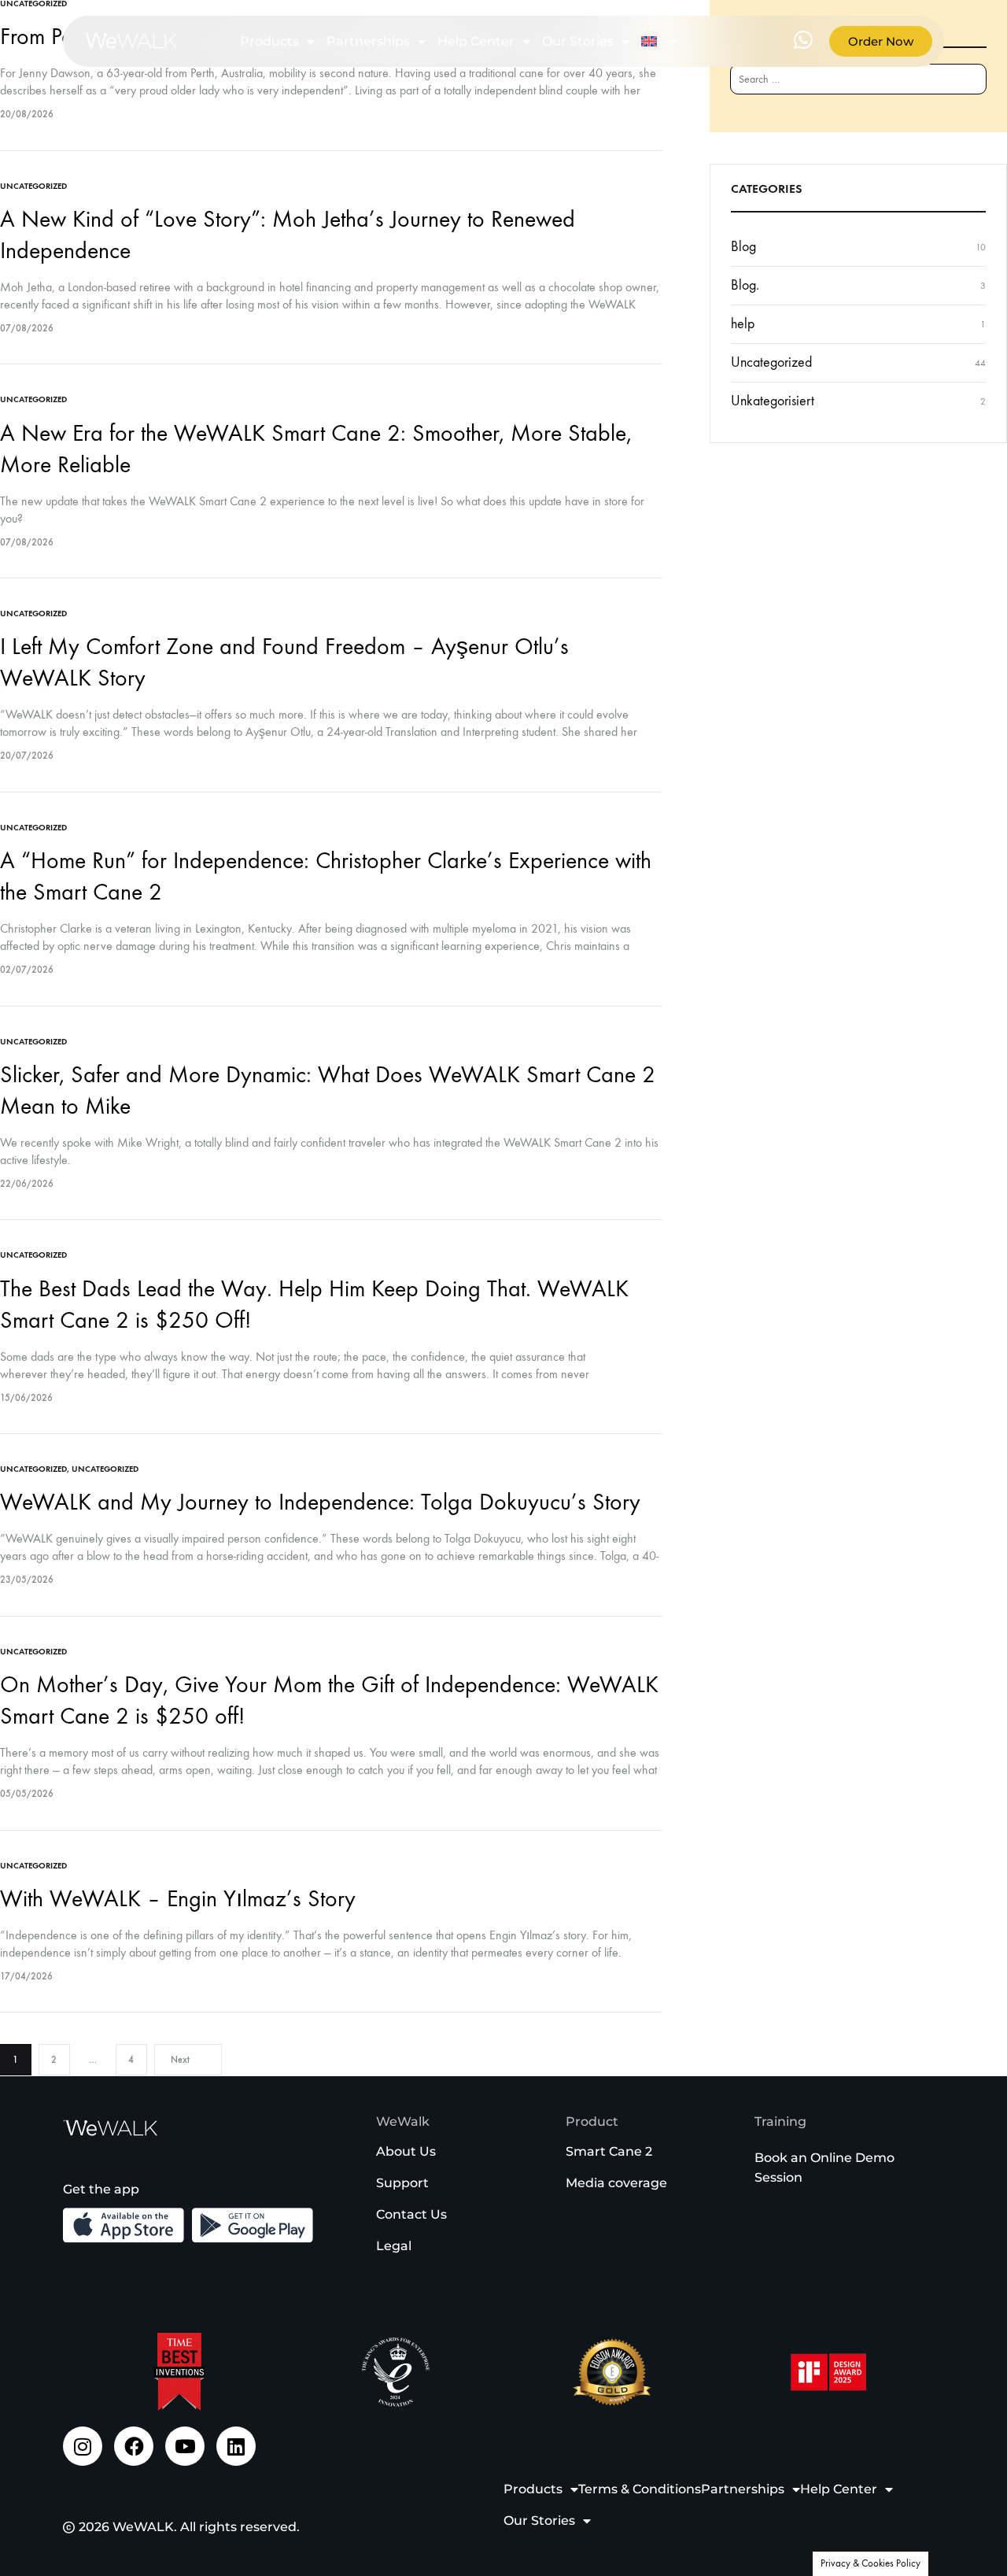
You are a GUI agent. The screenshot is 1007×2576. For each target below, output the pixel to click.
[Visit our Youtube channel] (185, 2446)
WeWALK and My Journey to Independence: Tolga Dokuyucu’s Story (320, 1502)
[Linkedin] (236, 2446)
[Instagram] (83, 2446)
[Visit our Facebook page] (134, 2446)
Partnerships (368, 41)
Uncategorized (33, 186)
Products (269, 41)
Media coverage (616, 2183)
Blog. (745, 285)
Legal (394, 2246)
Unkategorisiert (773, 401)
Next (180, 2060)
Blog (743, 247)
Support (402, 2183)
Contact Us (411, 2214)
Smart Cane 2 (609, 2151)
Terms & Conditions (640, 2489)
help (743, 324)
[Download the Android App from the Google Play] (253, 2225)
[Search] (961, 87)
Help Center (476, 41)
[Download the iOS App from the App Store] (124, 2225)
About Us (406, 2151)
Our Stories (578, 41)
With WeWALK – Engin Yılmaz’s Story (178, 1899)
